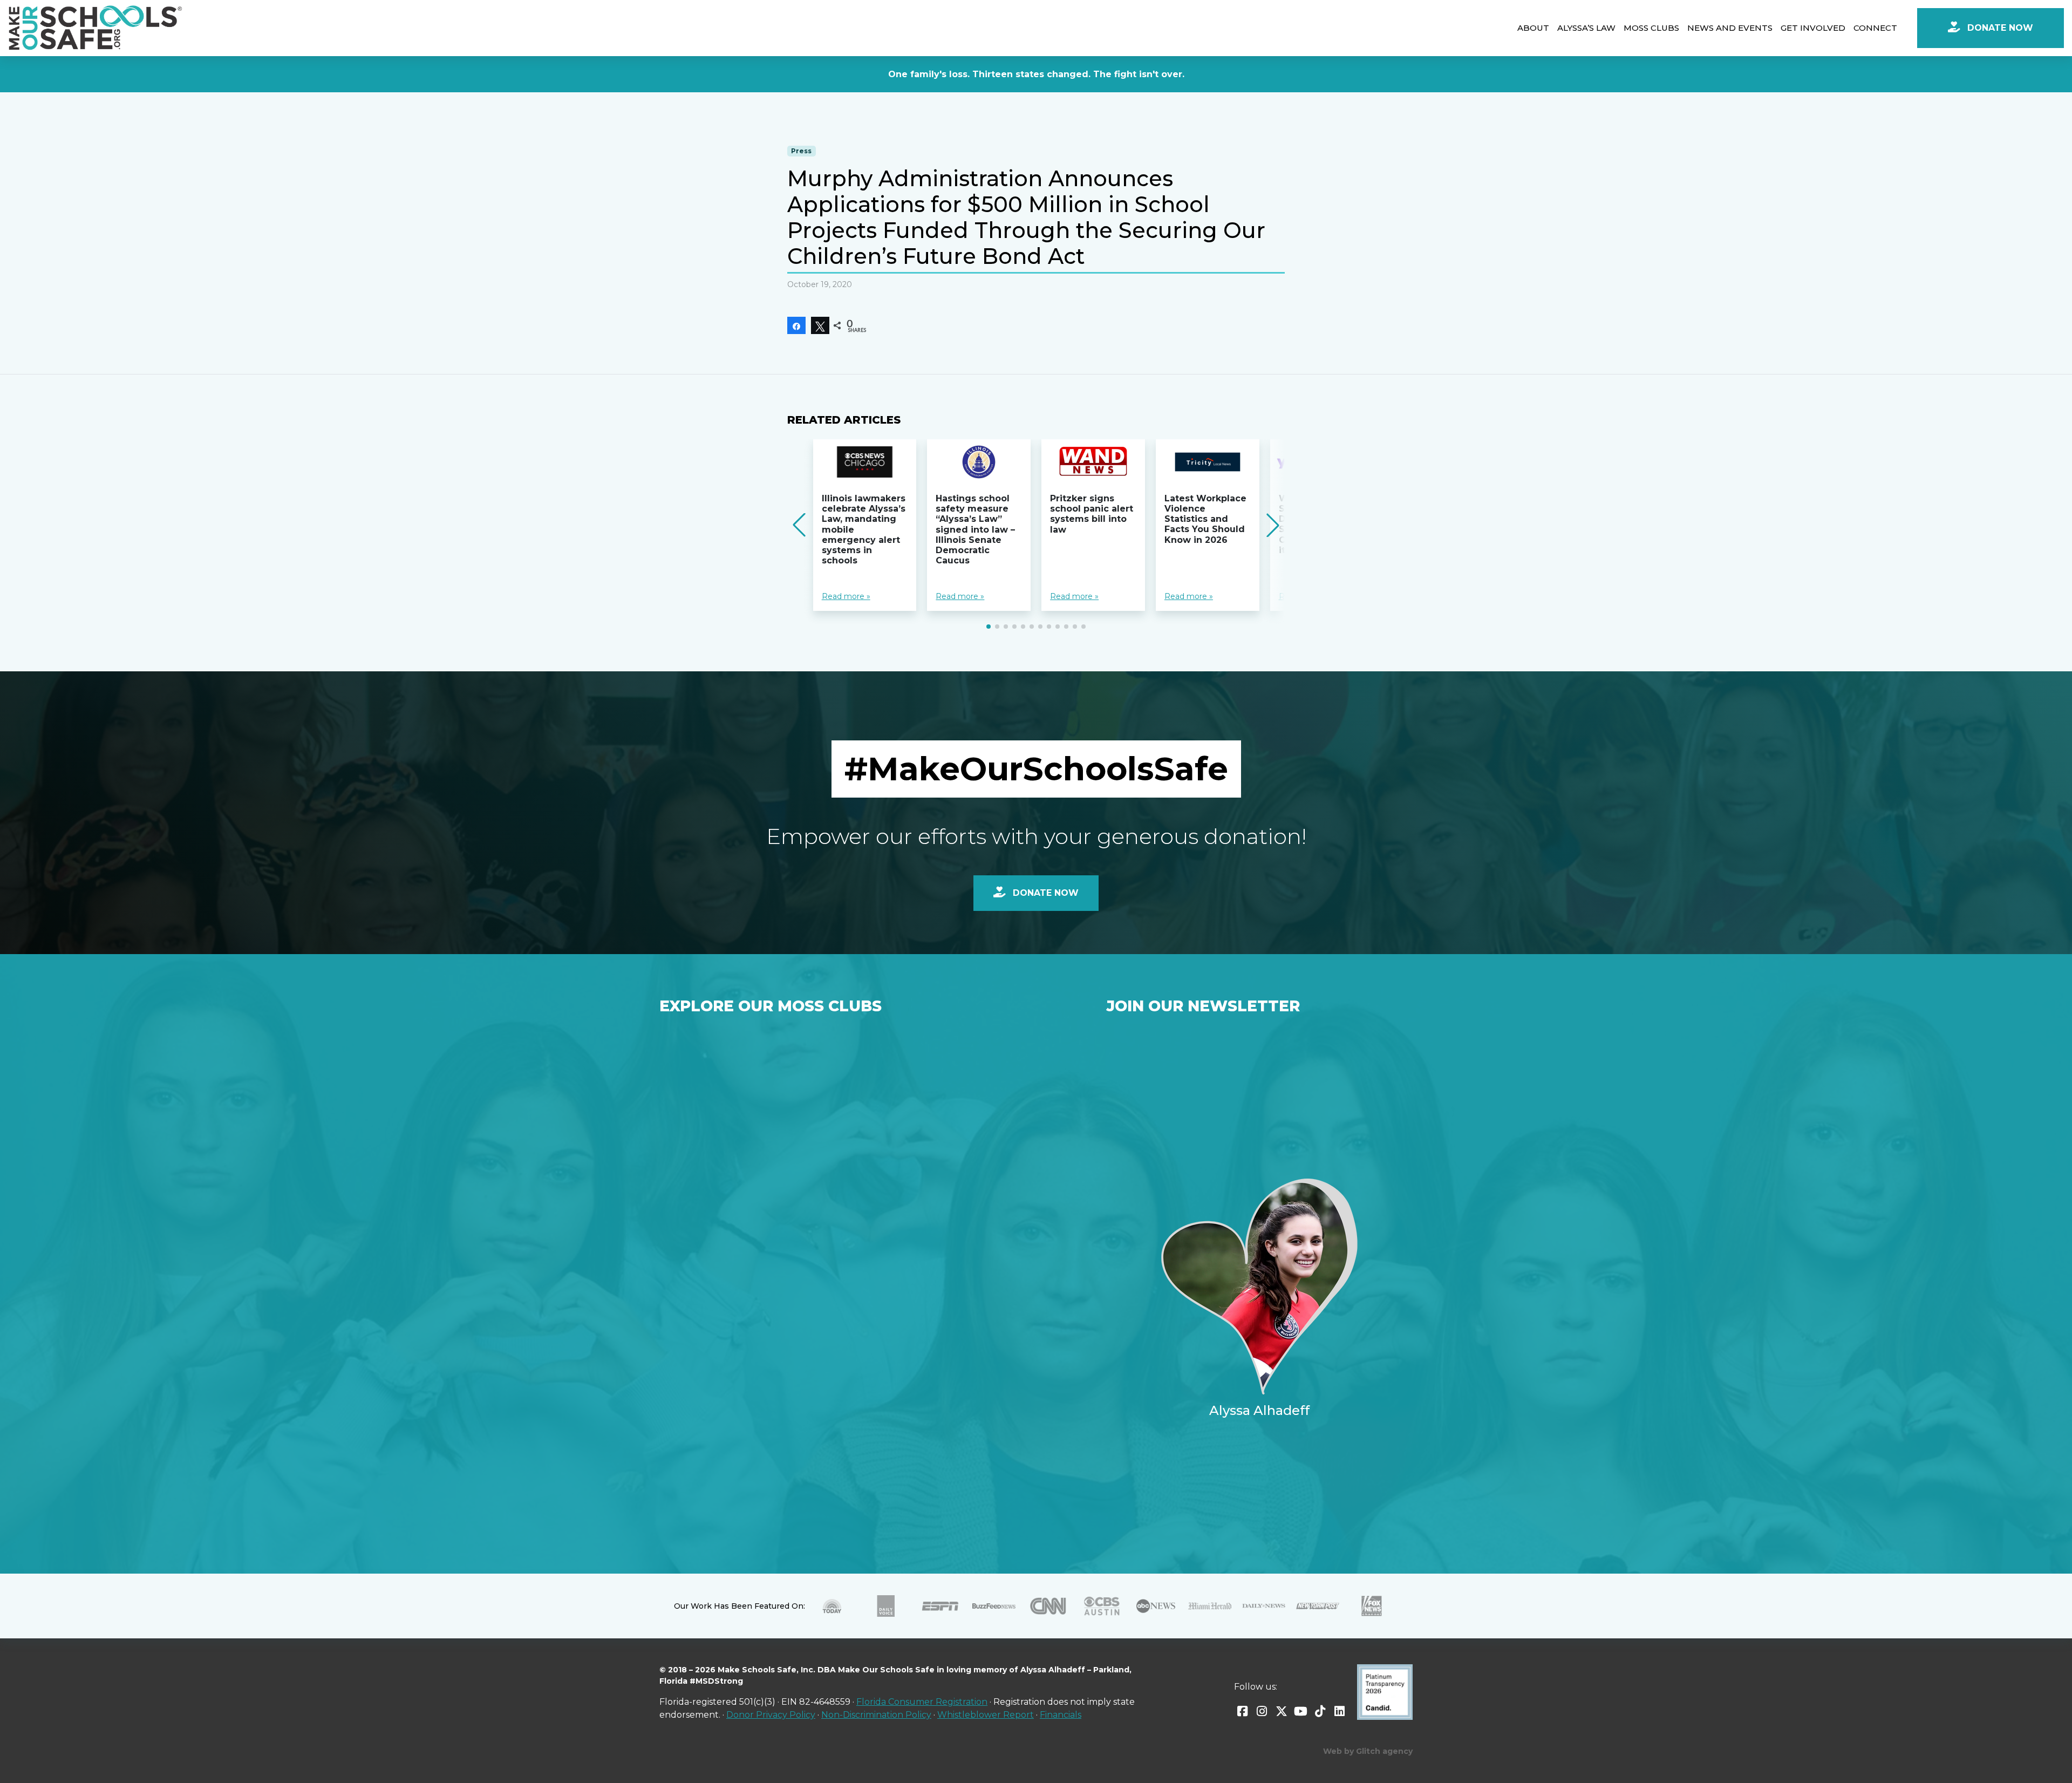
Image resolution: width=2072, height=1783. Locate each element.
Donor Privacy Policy (771, 1715)
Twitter (1282, 1711)
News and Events (1730, 28)
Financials (1061, 1715)
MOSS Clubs (1651, 28)
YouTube (1301, 1711)
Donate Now (1999, 28)
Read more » (846, 596)
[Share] (796, 325)
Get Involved (1813, 28)
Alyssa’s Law (1586, 28)
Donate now (1044, 893)
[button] (989, 627)
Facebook (1243, 1711)
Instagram (1262, 1711)
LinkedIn (1340, 1711)
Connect (1875, 28)
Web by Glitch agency (1368, 1751)
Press (801, 151)
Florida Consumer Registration (922, 1702)
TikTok (1320, 1711)
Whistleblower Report (986, 1715)
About (1533, 28)
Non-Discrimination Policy (876, 1715)
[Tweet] (820, 325)
